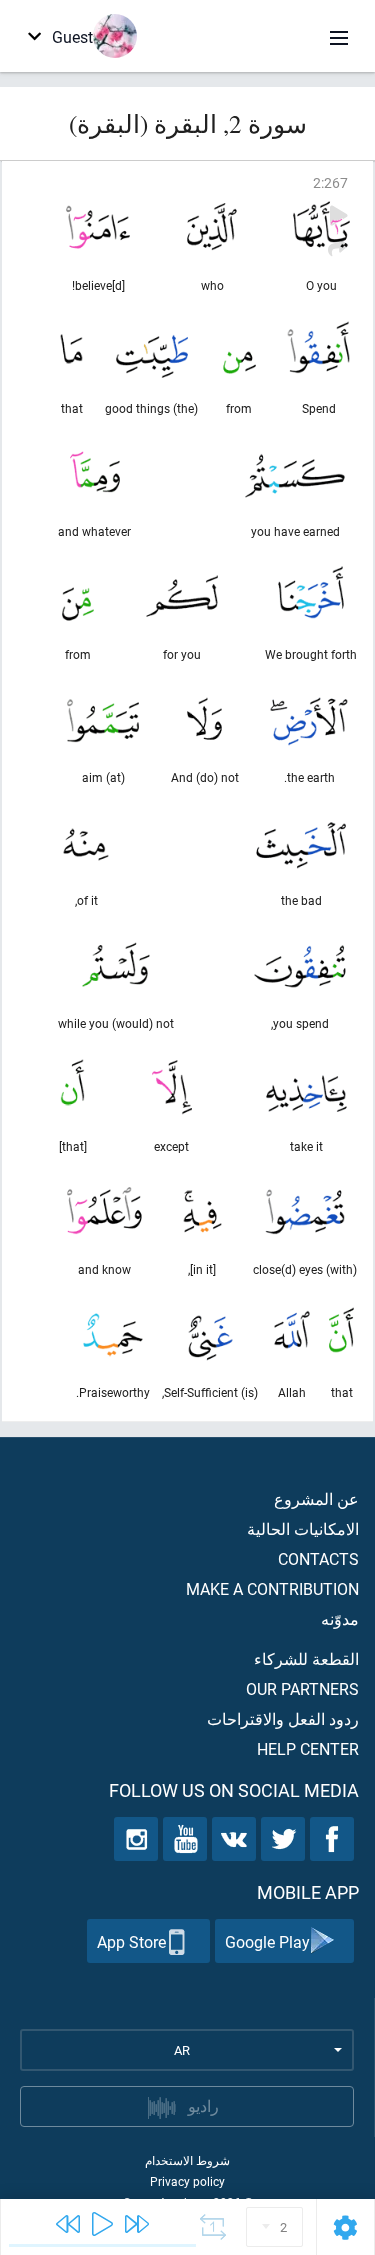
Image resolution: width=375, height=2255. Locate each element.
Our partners (302, 1688)
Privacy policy (187, 2181)
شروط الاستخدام (187, 2160)
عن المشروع (316, 1498)
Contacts (318, 1558)
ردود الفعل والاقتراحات (283, 1718)
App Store (131, 1941)
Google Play (267, 1941)
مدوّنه (340, 1618)
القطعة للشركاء (306, 1658)
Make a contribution (272, 1588)
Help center (308, 1748)
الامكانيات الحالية (303, 1528)
